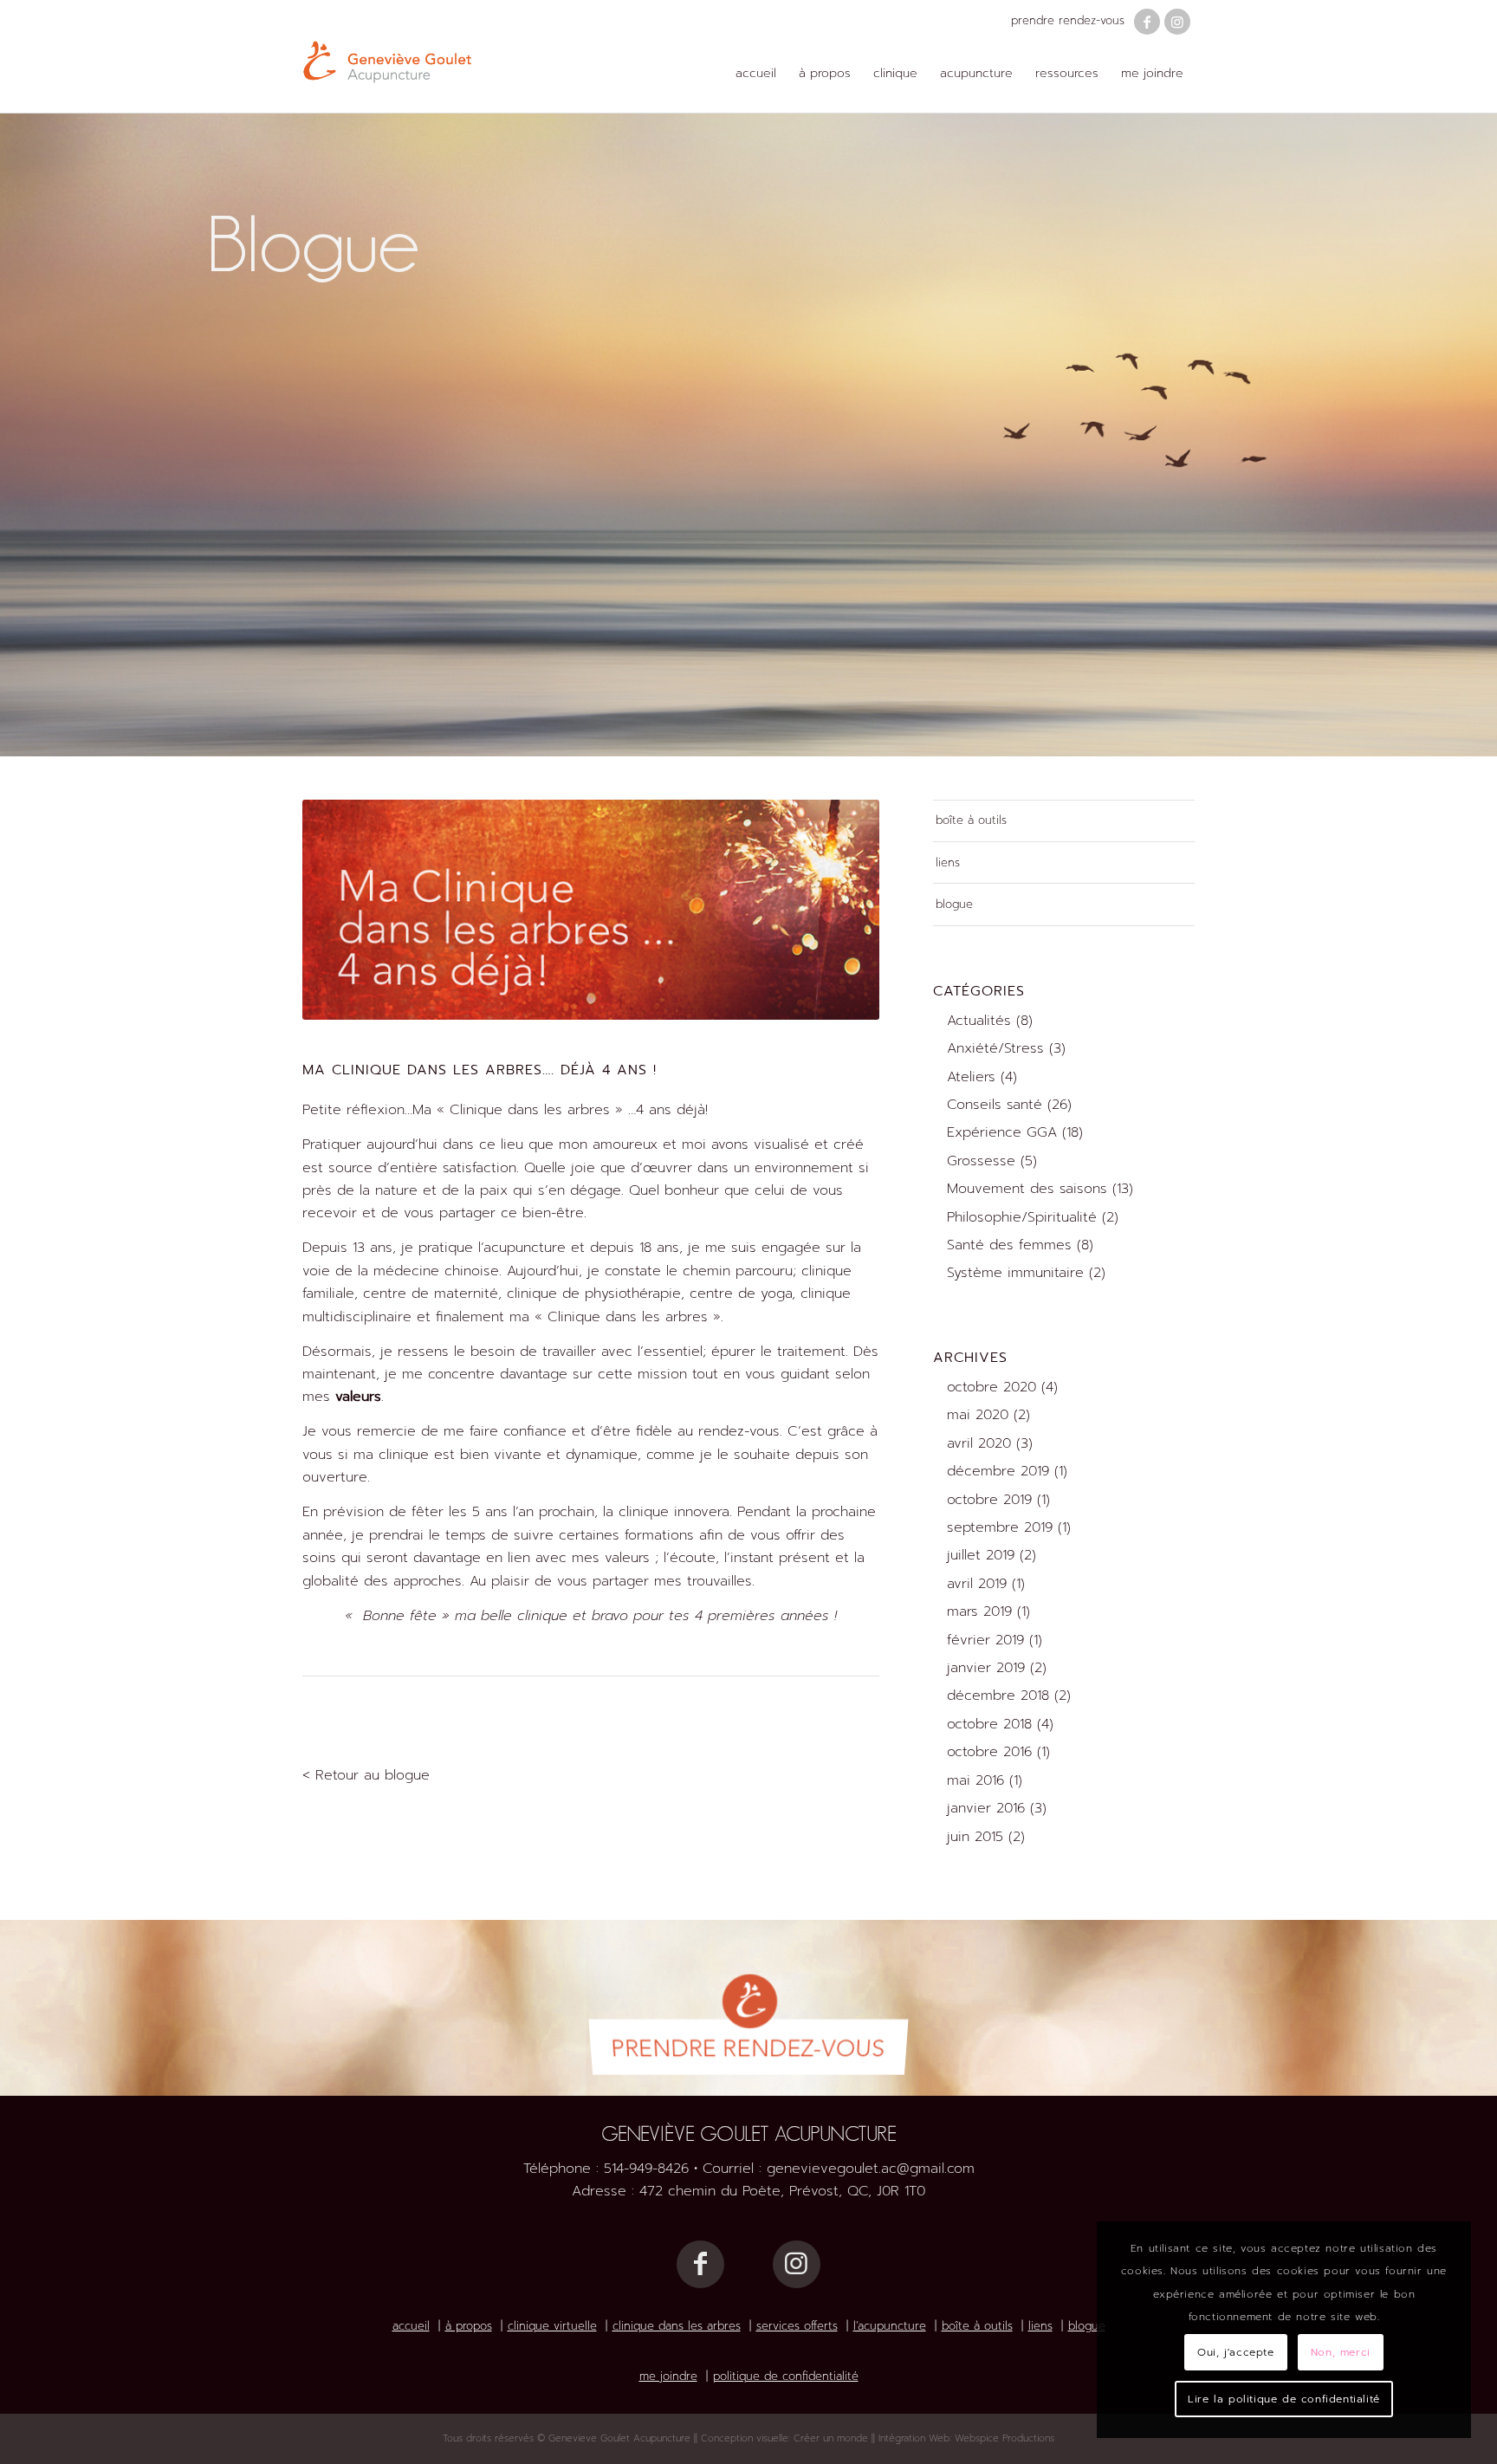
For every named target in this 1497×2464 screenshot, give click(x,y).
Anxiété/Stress (995, 1048)
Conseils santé (995, 1105)
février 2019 (985, 1640)
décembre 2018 (998, 1696)
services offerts (797, 2326)
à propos (469, 2326)
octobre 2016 (989, 1752)
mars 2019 (979, 1611)
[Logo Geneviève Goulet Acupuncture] (387, 56)
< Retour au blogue (366, 1775)
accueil (411, 2326)
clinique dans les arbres (677, 2326)
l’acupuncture (890, 2326)
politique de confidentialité (786, 2376)
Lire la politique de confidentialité (1284, 2399)
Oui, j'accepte (1235, 2352)
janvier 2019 (986, 1668)
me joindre (668, 2376)
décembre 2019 (998, 1471)
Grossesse (981, 1161)
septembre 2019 (1000, 1527)
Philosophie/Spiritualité (1022, 1217)
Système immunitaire (1015, 1273)
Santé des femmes (1009, 1245)
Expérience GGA (1002, 1132)
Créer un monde (831, 2438)
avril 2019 (977, 1584)
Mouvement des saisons (1027, 1189)
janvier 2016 (986, 1808)
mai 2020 (978, 1415)
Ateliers (971, 1077)
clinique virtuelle (552, 2326)
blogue (954, 904)
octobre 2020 (992, 1387)
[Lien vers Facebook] (1147, 22)
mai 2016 (975, 1780)
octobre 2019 (989, 1500)
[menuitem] (756, 74)
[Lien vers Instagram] (1177, 22)
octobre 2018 (989, 1724)
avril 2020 (979, 1443)
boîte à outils (971, 820)
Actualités (979, 1021)
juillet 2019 (981, 1555)
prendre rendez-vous (1068, 20)
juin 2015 (975, 1837)
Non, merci (1341, 2352)
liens (948, 862)
